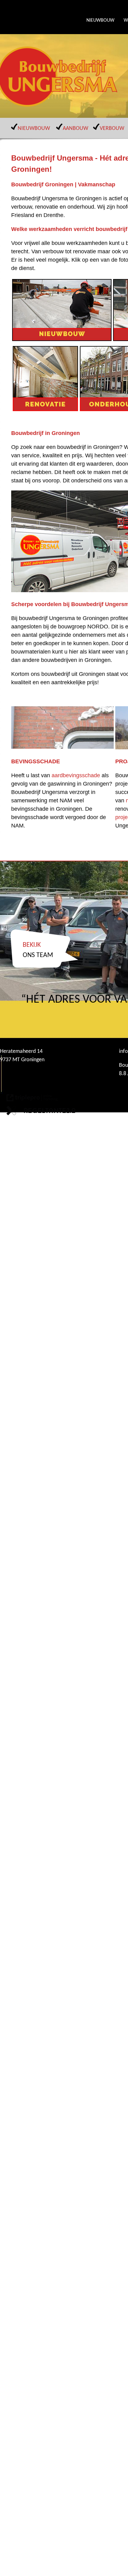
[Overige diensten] (62, 339)
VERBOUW (112, 129)
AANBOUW (75, 129)
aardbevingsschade (76, 775)
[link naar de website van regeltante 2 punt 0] (41, 1112)
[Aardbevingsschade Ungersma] (62, 747)
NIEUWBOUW (100, 20)
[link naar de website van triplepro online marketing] (32, 1099)
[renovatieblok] (45, 409)
